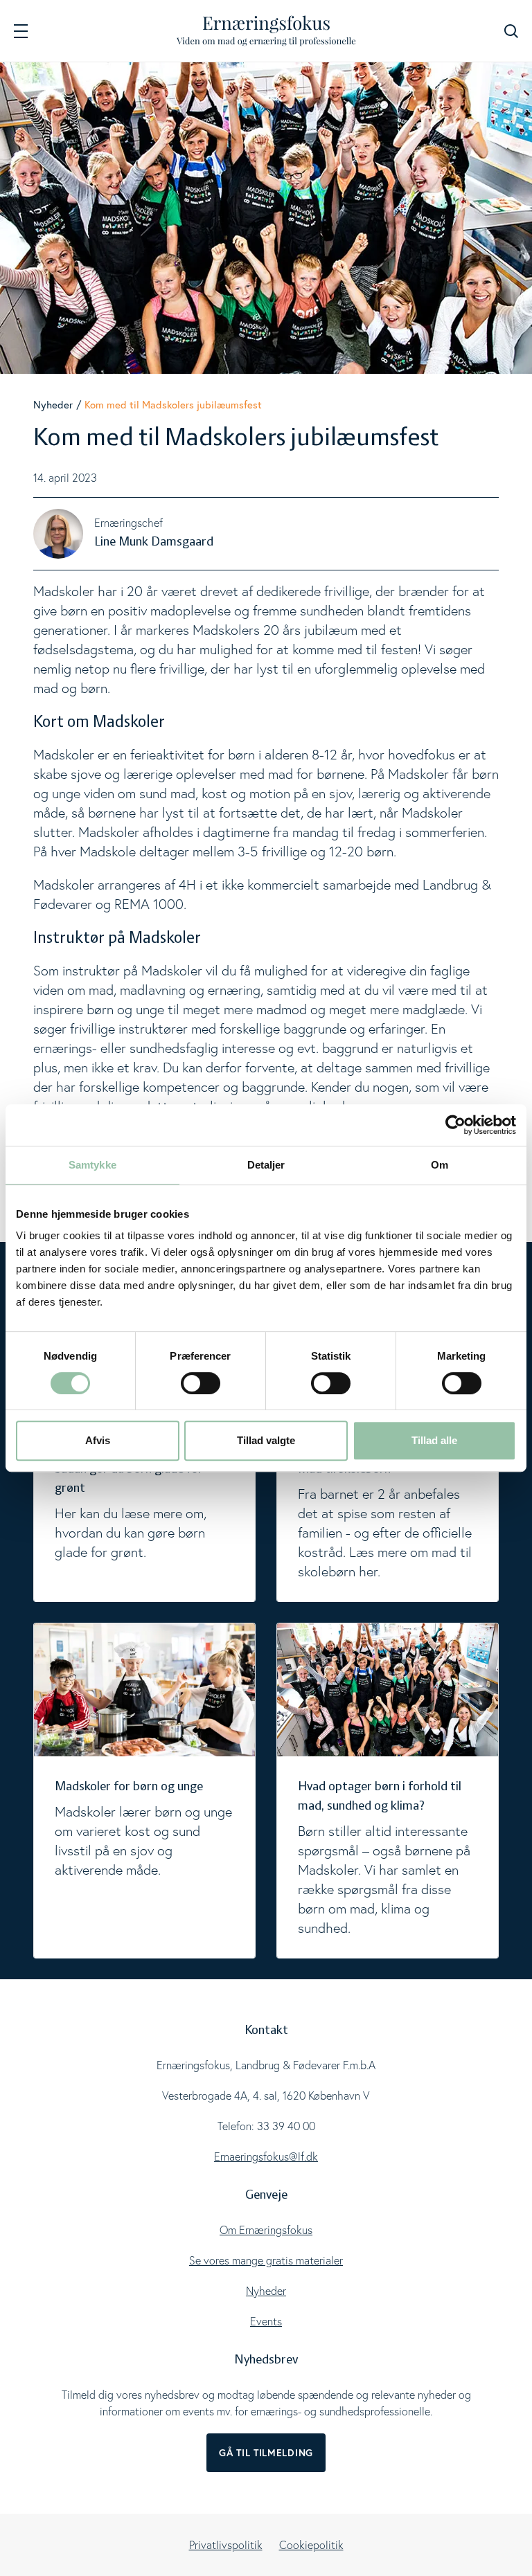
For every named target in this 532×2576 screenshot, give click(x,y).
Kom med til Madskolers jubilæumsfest (173, 404)
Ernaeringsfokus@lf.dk (266, 2156)
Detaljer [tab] (266, 1165)
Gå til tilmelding (266, 2453)
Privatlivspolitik (226, 2545)
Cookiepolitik (311, 2545)
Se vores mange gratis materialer (266, 2260)
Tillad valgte (266, 1440)
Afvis (98, 1440)
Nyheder (53, 404)
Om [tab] (440, 1165)
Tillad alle (434, 1440)
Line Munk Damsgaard (154, 542)
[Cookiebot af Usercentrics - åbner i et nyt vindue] (455, 1125)
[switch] (201, 1383)
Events (266, 2321)
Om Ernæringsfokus (266, 2230)
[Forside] (266, 31)
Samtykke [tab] (92, 1165)
